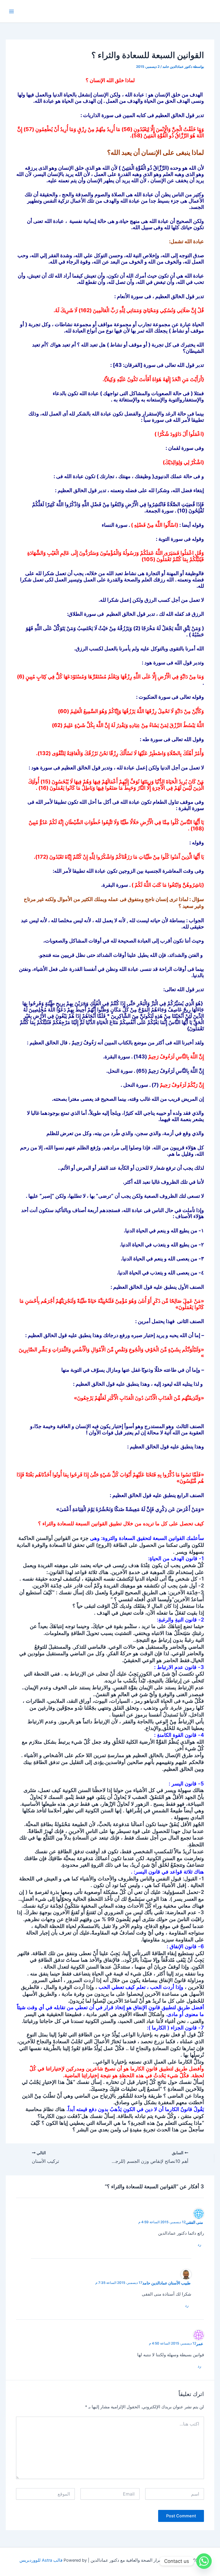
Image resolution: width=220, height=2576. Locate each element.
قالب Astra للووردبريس (41, 2560)
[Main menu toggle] (11, 11)
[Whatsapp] (204, 2561)
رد (199, 2244)
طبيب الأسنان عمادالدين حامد (166, 2283)
